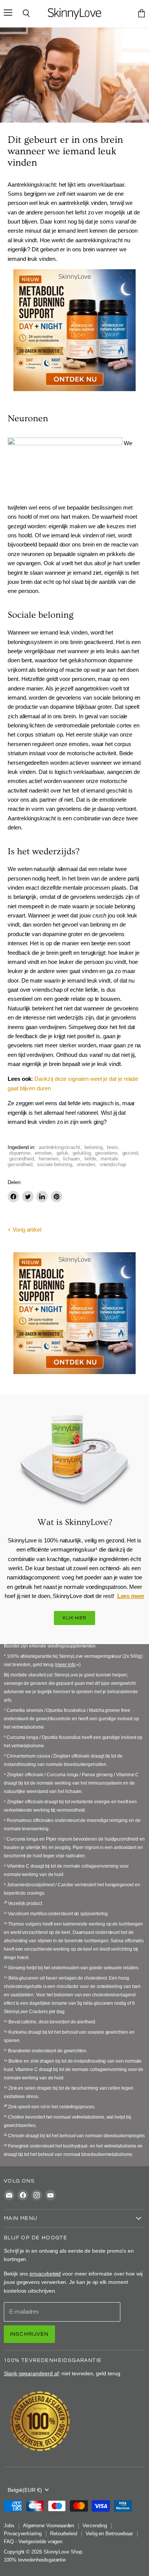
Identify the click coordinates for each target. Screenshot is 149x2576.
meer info (66, 1665)
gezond (130, 1153)
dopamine (20, 1153)
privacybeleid (45, 2274)
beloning (93, 1147)
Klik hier (75, 1618)
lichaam (72, 1159)
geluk (62, 1153)
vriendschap (113, 1164)
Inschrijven (29, 2334)
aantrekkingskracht (59, 1147)
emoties (44, 1153)
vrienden (86, 1164)
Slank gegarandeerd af (31, 2373)
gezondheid (22, 1159)
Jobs (9, 2526)
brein (112, 1147)
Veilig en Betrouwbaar (109, 2534)
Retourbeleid (64, 2534)
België (25, 2490)
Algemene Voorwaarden (49, 2526)
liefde (90, 1159)
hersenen (49, 1159)
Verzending (95, 2526)
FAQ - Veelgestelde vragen (33, 2542)
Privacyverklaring (23, 2534)
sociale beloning (55, 1164)
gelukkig (82, 1153)
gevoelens (106, 1153)
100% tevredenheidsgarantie (35, 2560)
